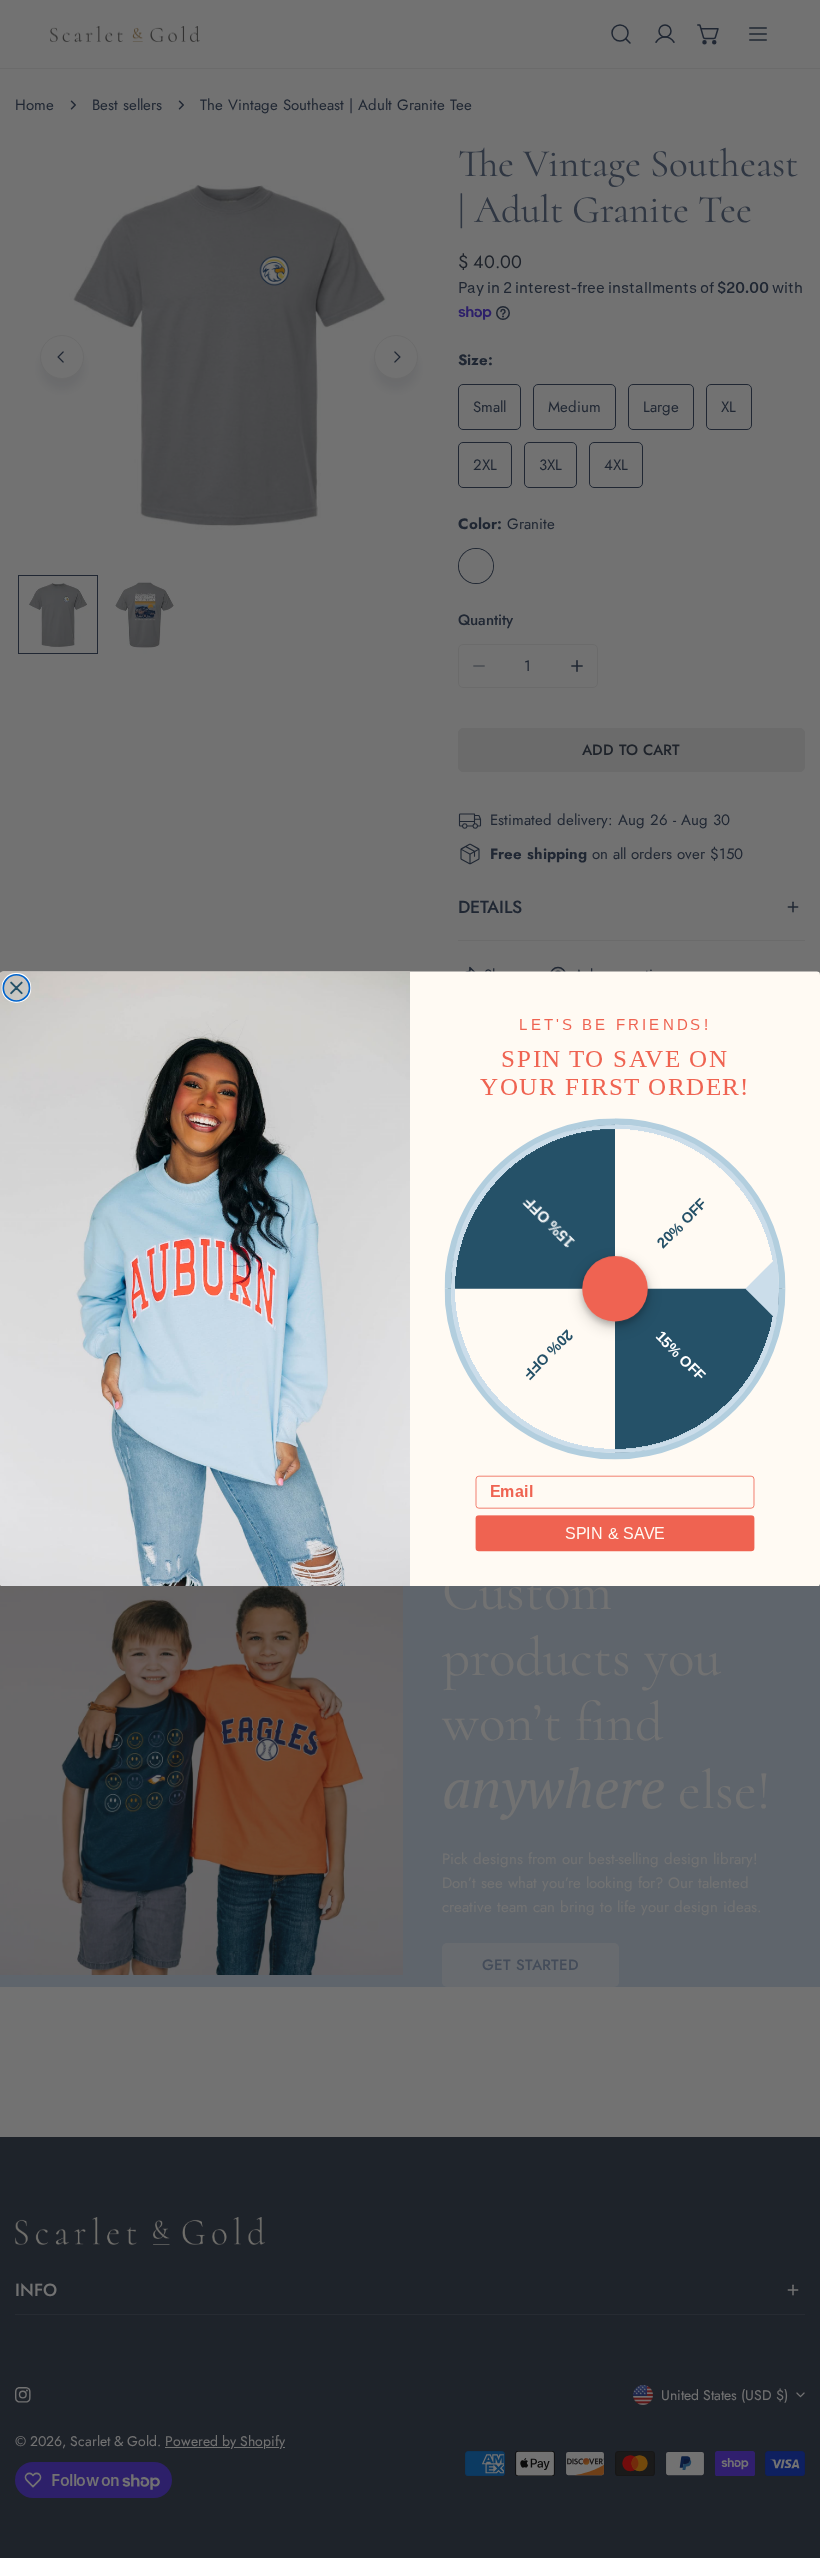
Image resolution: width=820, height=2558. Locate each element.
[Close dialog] (16, 988)
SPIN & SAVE (615, 1533)
